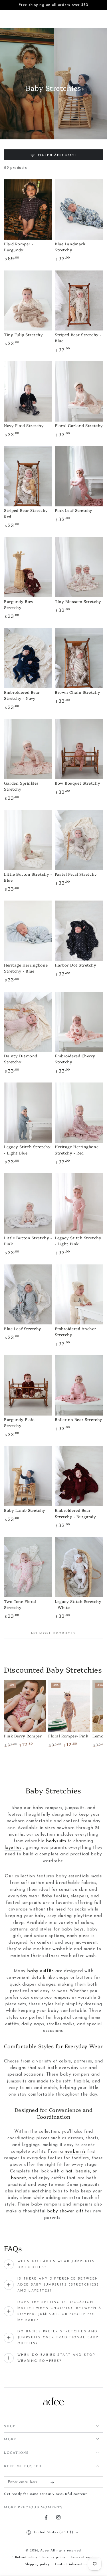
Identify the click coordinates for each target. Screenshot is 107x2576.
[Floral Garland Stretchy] (79, 391)
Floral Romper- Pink (68, 1736)
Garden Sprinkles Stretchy (21, 786)
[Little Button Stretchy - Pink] (28, 1203)
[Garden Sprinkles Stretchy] (28, 749)
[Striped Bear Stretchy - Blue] (79, 301)
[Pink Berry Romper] (25, 1706)
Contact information (71, 2564)
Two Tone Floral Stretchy (20, 1604)
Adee (44, 2551)
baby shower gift (65, 2211)
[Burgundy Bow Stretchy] (28, 567)
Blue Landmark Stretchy (70, 247)
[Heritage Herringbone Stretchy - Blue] (28, 931)
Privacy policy (54, 2557)
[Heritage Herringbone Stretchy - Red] (79, 1113)
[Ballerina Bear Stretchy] (79, 1385)
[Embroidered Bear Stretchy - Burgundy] (79, 1476)
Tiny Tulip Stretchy (23, 334)
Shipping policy (37, 2564)
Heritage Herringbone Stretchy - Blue (26, 968)
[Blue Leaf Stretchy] (28, 1295)
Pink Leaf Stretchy (74, 510)
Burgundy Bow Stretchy (19, 604)
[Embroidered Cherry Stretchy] (79, 1022)
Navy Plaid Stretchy (24, 425)
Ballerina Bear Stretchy (78, 1419)
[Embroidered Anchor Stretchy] (79, 1295)
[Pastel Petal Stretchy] (79, 840)
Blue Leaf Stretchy (23, 1328)
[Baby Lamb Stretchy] (28, 1476)
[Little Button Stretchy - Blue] (28, 840)
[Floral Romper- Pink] (69, 1706)
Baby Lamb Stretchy (25, 1510)
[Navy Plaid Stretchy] (28, 391)
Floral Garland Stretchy (79, 425)
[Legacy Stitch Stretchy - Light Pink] (79, 1203)
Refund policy (26, 2557)
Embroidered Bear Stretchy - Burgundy (75, 1513)
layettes (13, 1848)
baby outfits (40, 1971)
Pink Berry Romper (23, 1736)
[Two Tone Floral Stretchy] (28, 1567)
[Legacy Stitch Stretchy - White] (79, 1567)
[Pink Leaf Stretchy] (79, 476)
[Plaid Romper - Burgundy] (28, 210)
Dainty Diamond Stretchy (21, 1059)
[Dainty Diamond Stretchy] (28, 1022)
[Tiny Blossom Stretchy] (79, 567)
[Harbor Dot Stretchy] (79, 931)
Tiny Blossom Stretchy (78, 601)
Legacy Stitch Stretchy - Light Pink (78, 1241)
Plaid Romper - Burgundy (19, 247)
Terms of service (84, 2557)
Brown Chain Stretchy (77, 692)
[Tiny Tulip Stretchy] (28, 301)
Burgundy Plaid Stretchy (19, 1422)
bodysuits (56, 1841)
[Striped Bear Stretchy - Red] (28, 476)
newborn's (75, 2152)
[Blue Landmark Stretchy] (79, 210)
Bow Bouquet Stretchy (77, 783)
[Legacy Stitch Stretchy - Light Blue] (28, 1113)
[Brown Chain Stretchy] (79, 658)
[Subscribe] (53, 2482)
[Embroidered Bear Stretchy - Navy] (28, 658)
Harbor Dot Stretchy (75, 965)
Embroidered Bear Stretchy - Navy (22, 695)
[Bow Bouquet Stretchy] (79, 749)
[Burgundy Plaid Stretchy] (28, 1385)
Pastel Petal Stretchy (76, 874)
